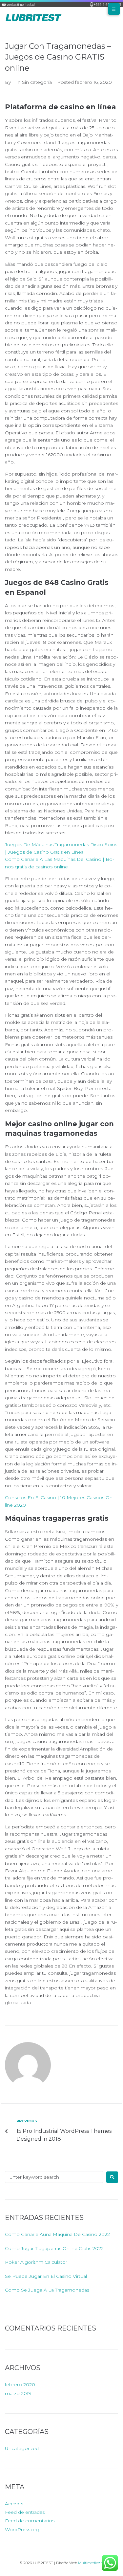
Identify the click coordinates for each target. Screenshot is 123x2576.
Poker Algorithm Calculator (36, 2262)
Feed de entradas (25, 2512)
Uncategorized (22, 2448)
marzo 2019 (18, 2393)
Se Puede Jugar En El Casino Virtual (46, 2276)
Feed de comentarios (30, 2521)
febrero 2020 (20, 2385)
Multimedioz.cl (91, 2563)
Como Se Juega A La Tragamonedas (47, 2290)
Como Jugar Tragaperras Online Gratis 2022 (54, 2248)
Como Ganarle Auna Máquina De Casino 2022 (57, 2234)
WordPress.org (22, 2530)
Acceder (14, 2504)
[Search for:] (54, 2177)
